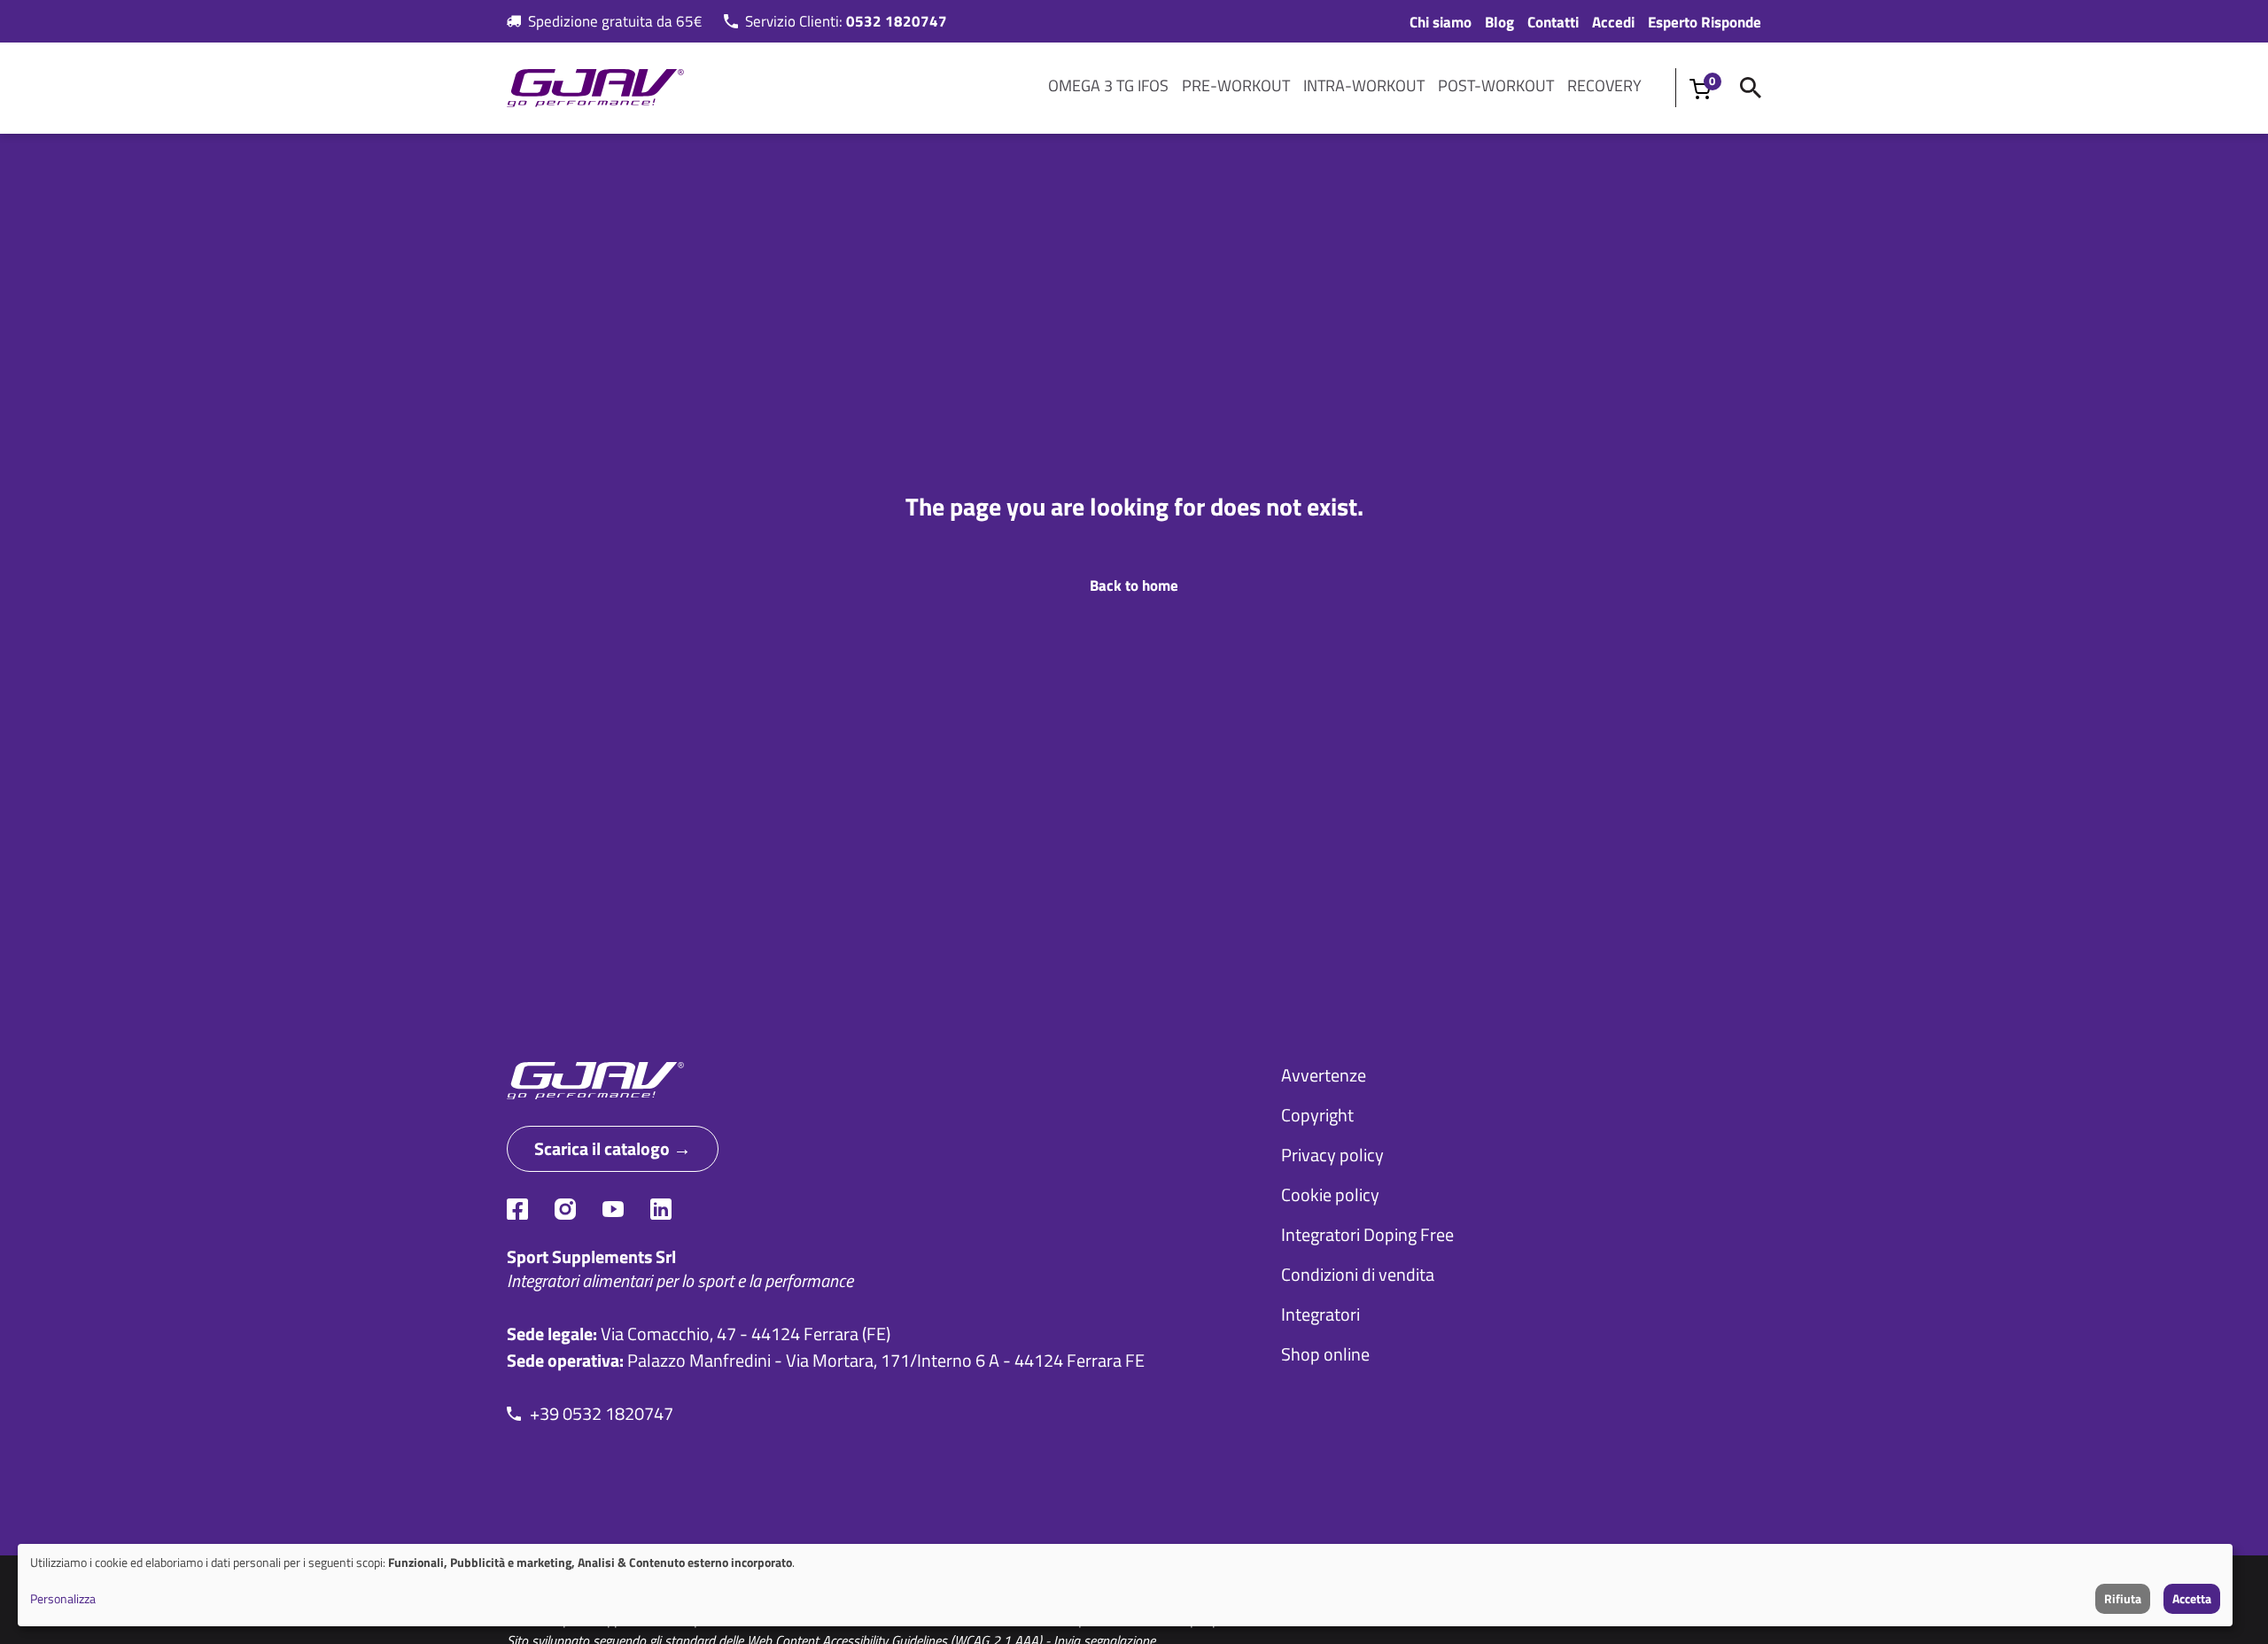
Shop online (1325, 1354)
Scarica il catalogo (602, 1148)
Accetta (2192, 1598)
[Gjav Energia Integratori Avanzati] (867, 1081)
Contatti (1553, 22)
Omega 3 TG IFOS (1108, 85)
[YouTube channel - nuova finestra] (613, 1209)
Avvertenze (1324, 1075)
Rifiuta (2123, 1598)
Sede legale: (552, 1334)
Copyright (1317, 1115)
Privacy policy (1332, 1155)
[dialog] (1125, 1585)
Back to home (1134, 585)
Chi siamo (1441, 22)
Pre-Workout (1236, 85)
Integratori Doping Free (1367, 1234)
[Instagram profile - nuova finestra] (565, 1209)
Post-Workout (1496, 85)
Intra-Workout (1364, 85)
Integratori (1320, 1314)
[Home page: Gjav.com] (595, 88)
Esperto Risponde (1705, 22)
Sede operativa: (565, 1360)
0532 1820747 (897, 21)
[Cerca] (1751, 88)
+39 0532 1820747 (602, 1414)
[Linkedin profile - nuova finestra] (661, 1209)
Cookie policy (1330, 1194)
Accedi (1613, 22)
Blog (1499, 22)
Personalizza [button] (63, 1598)
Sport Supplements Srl (591, 1256)
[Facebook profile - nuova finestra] (517, 1209)
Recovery (1604, 85)
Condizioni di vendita (1358, 1274)
